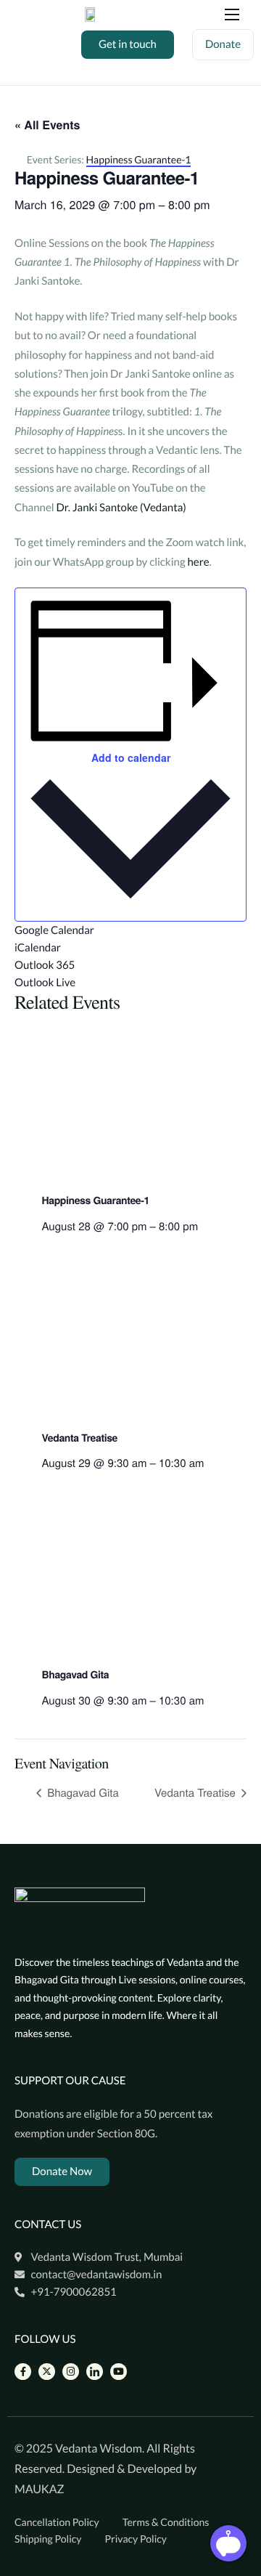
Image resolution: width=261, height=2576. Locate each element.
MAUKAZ (40, 2489)
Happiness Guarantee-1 (96, 1200)
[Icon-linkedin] (95, 2372)
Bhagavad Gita (76, 1675)
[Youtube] (119, 2372)
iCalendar (38, 948)
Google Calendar (54, 930)
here (198, 562)
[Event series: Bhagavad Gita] (209, 1701)
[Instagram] (71, 2372)
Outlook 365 (45, 965)
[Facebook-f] (23, 2372)
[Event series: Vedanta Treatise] (209, 1463)
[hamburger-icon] (232, 15)
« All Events (47, 125)
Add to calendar (131, 757)
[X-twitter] (47, 2372)
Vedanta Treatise (80, 1438)
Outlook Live (45, 983)
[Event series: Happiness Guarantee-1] (203, 1226)
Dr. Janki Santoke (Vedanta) (121, 508)
